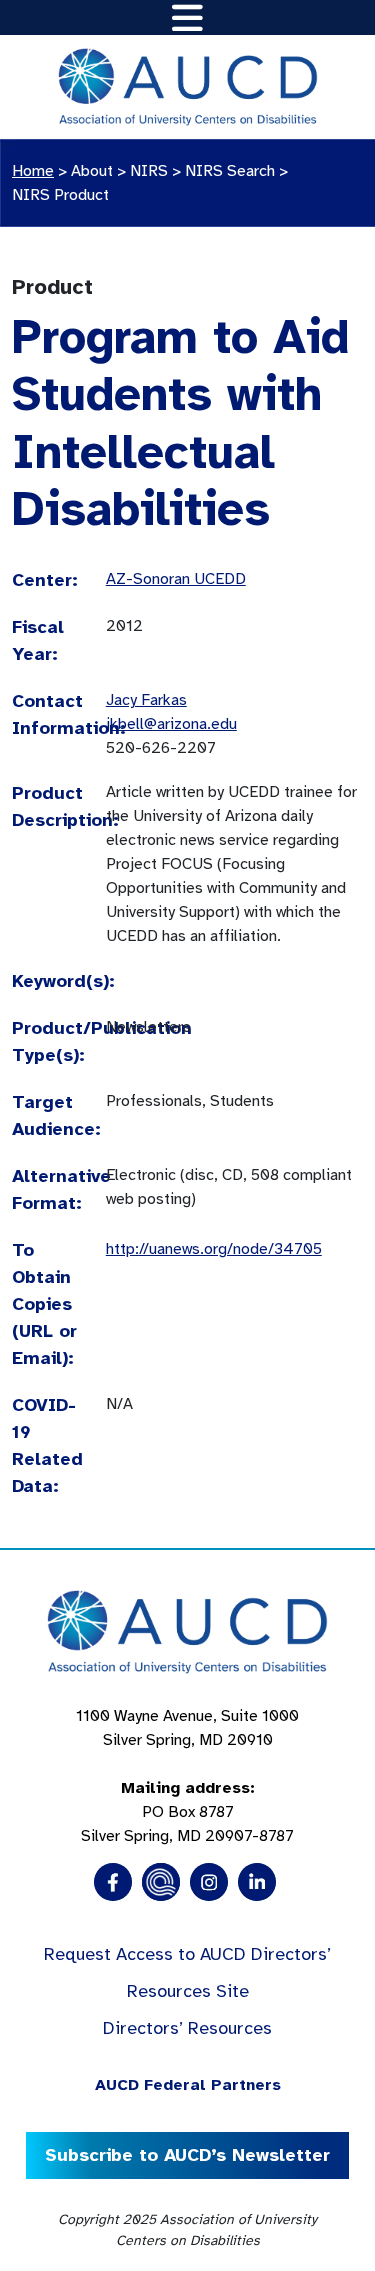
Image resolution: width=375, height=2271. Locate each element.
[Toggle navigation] (187, 17)
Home (33, 171)
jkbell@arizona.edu (171, 724)
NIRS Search (230, 171)
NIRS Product (60, 195)
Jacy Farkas (146, 700)
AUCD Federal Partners (188, 2085)
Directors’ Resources (187, 2028)
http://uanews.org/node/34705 (214, 1249)
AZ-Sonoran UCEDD (176, 579)
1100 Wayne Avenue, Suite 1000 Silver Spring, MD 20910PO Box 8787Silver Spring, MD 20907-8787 (187, 1776)
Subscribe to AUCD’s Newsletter (187, 2155)
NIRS (149, 171)
